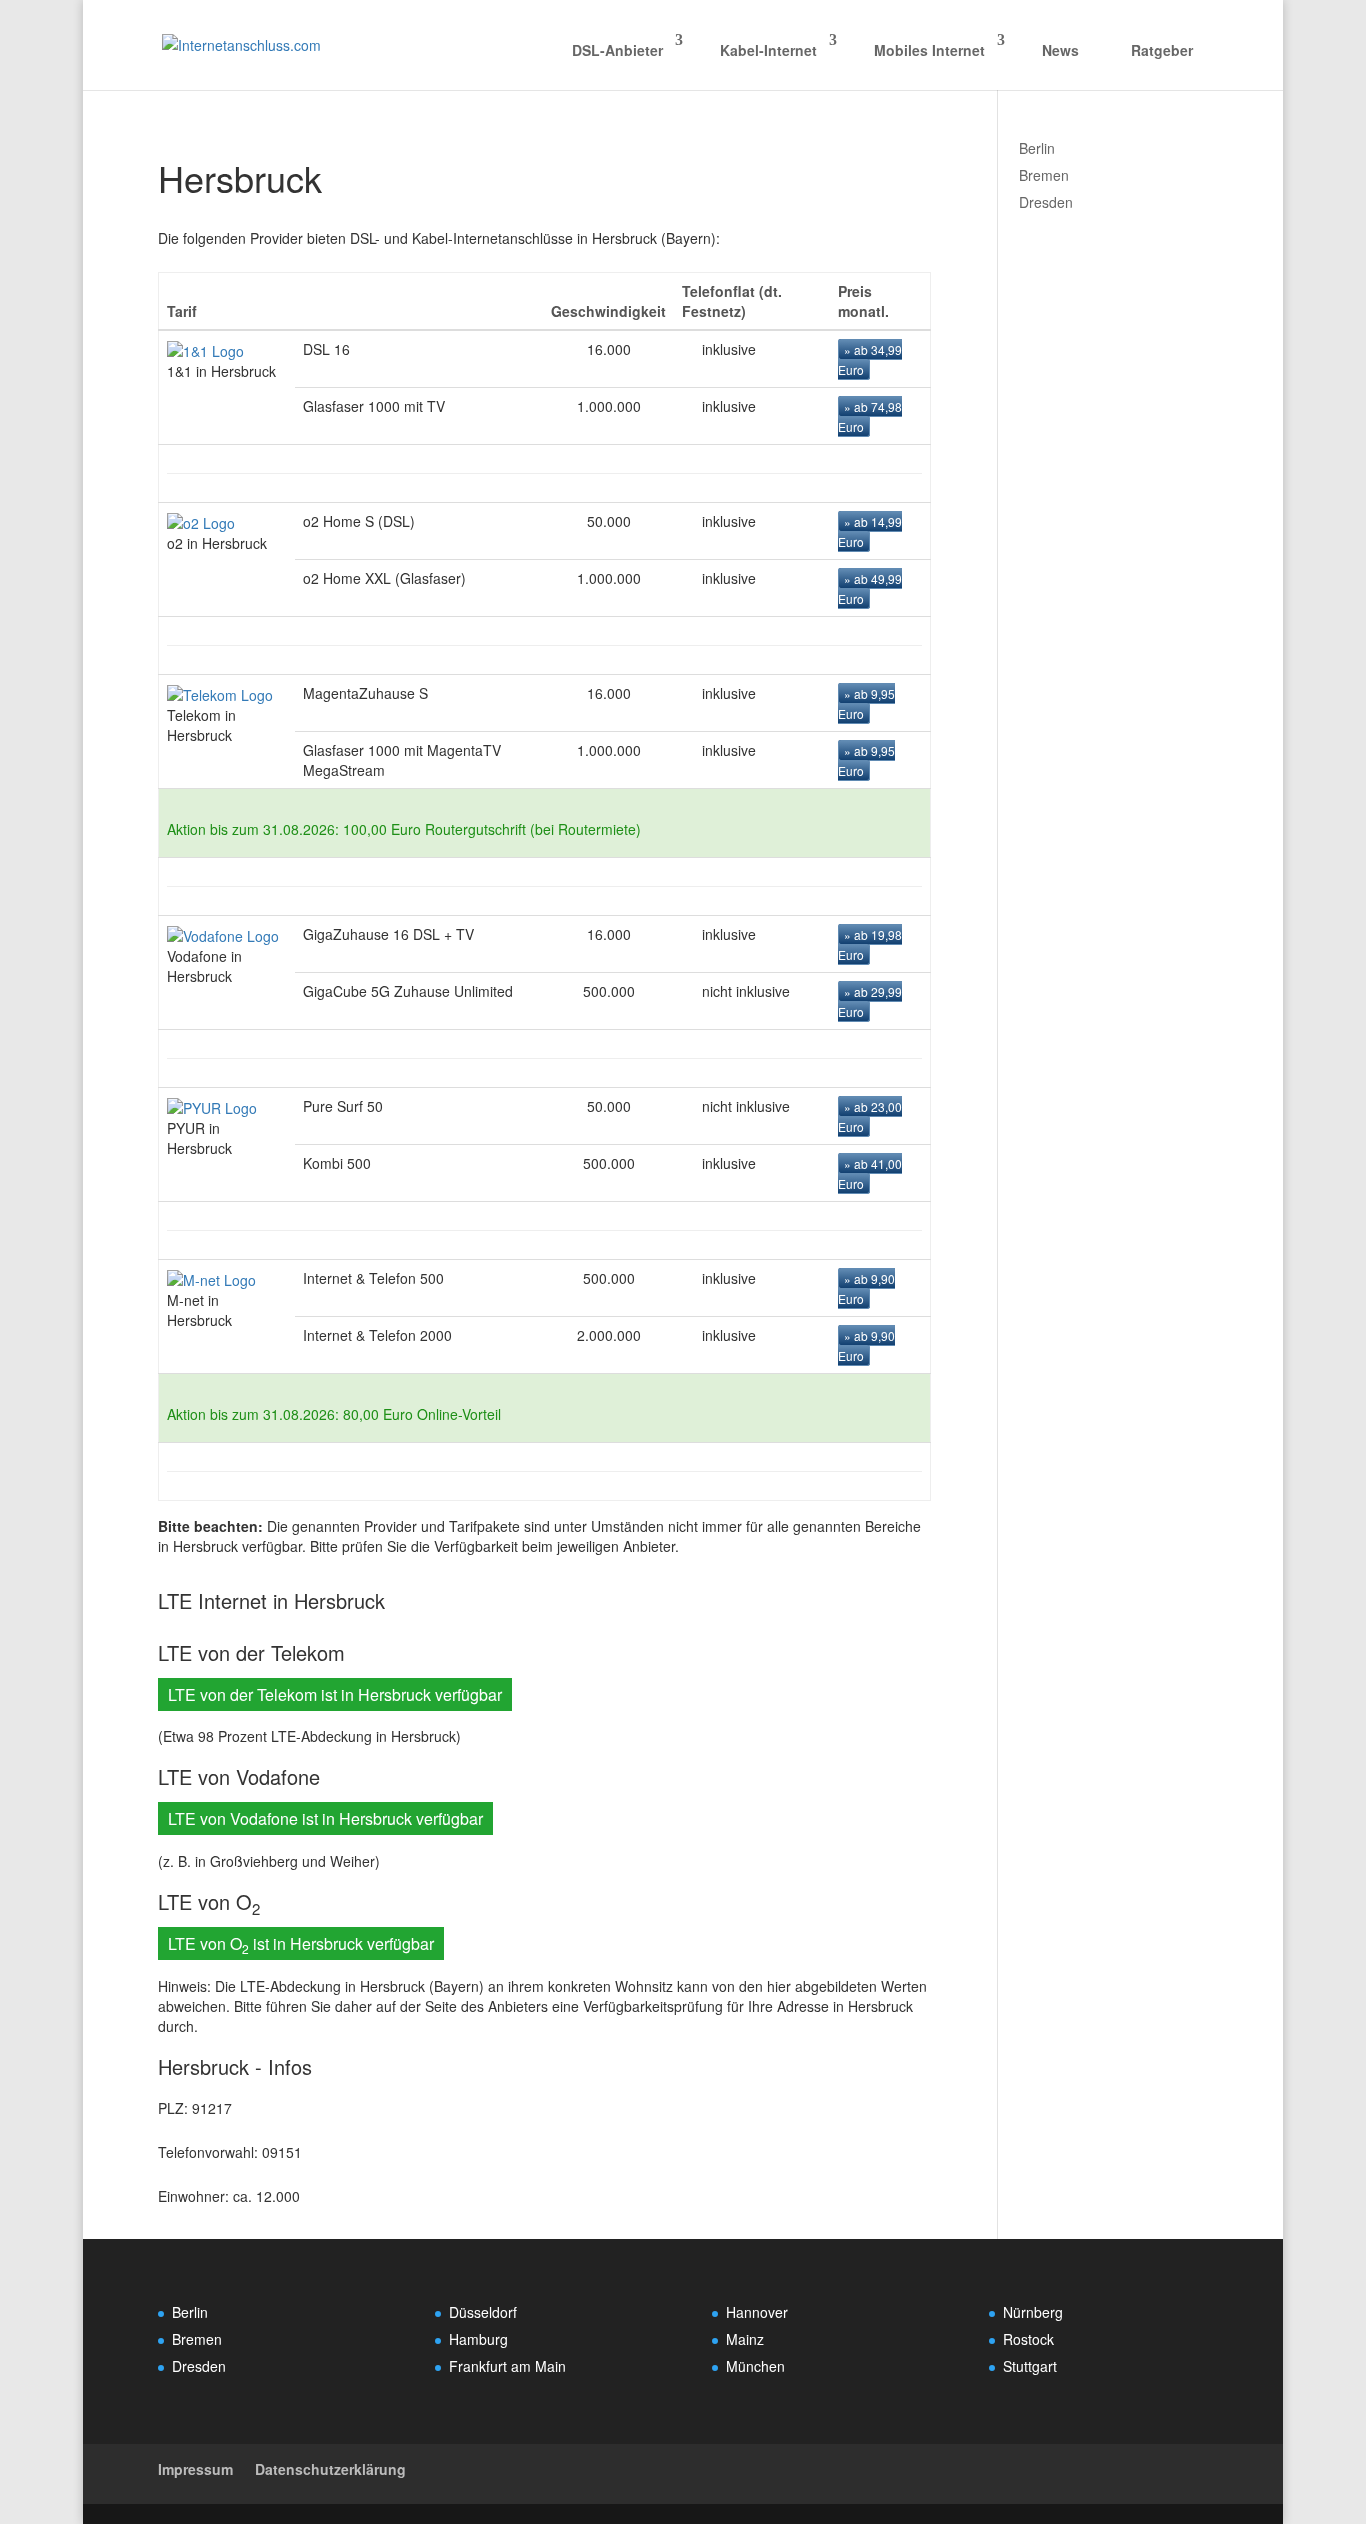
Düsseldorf (483, 2312)
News (1060, 50)
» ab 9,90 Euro (866, 1288)
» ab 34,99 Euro (870, 359)
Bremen (1044, 175)
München (755, 2366)
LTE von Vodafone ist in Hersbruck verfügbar (325, 1818)
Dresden (1046, 202)
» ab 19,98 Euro (870, 944)
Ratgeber (1162, 50)
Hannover (757, 2312)
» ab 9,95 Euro (866, 703)
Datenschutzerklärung (330, 2469)
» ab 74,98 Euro (870, 416)
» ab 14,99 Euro (870, 531)
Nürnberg (1033, 2312)
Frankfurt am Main (507, 2366)
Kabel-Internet (768, 50)
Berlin (1037, 148)
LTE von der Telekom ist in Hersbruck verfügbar (335, 1694)
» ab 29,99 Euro (870, 1001)
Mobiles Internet (929, 50)
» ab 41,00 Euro (870, 1173)
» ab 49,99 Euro (870, 588)
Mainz (745, 2339)
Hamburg (478, 2339)
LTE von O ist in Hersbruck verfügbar (301, 1944)
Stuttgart (1030, 2366)
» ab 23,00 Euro (870, 1116)
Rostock (1028, 2339)
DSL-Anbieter (617, 50)
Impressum (195, 2469)
